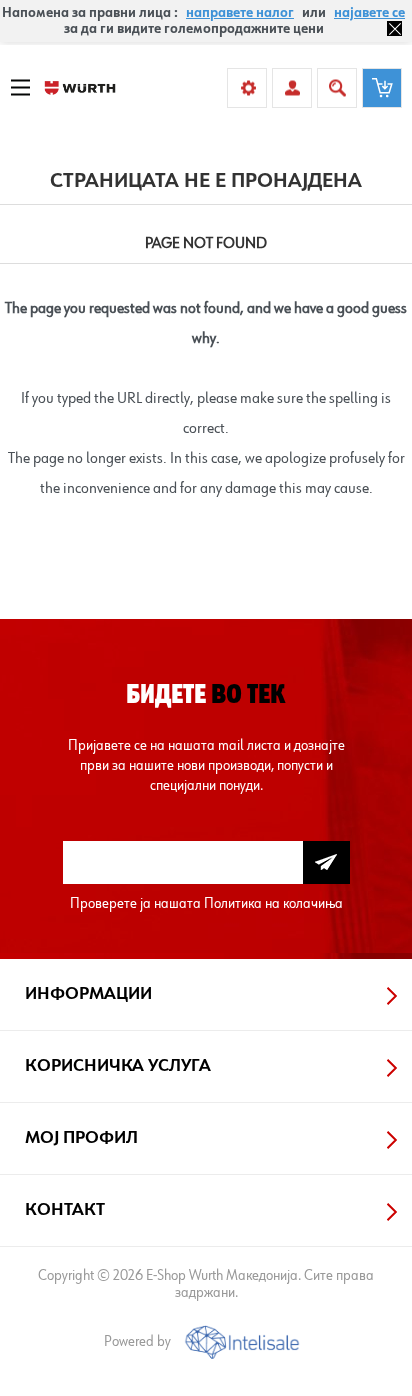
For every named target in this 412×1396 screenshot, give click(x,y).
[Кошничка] (382, 88)
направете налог (240, 13)
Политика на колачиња (273, 903)
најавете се (369, 13)
